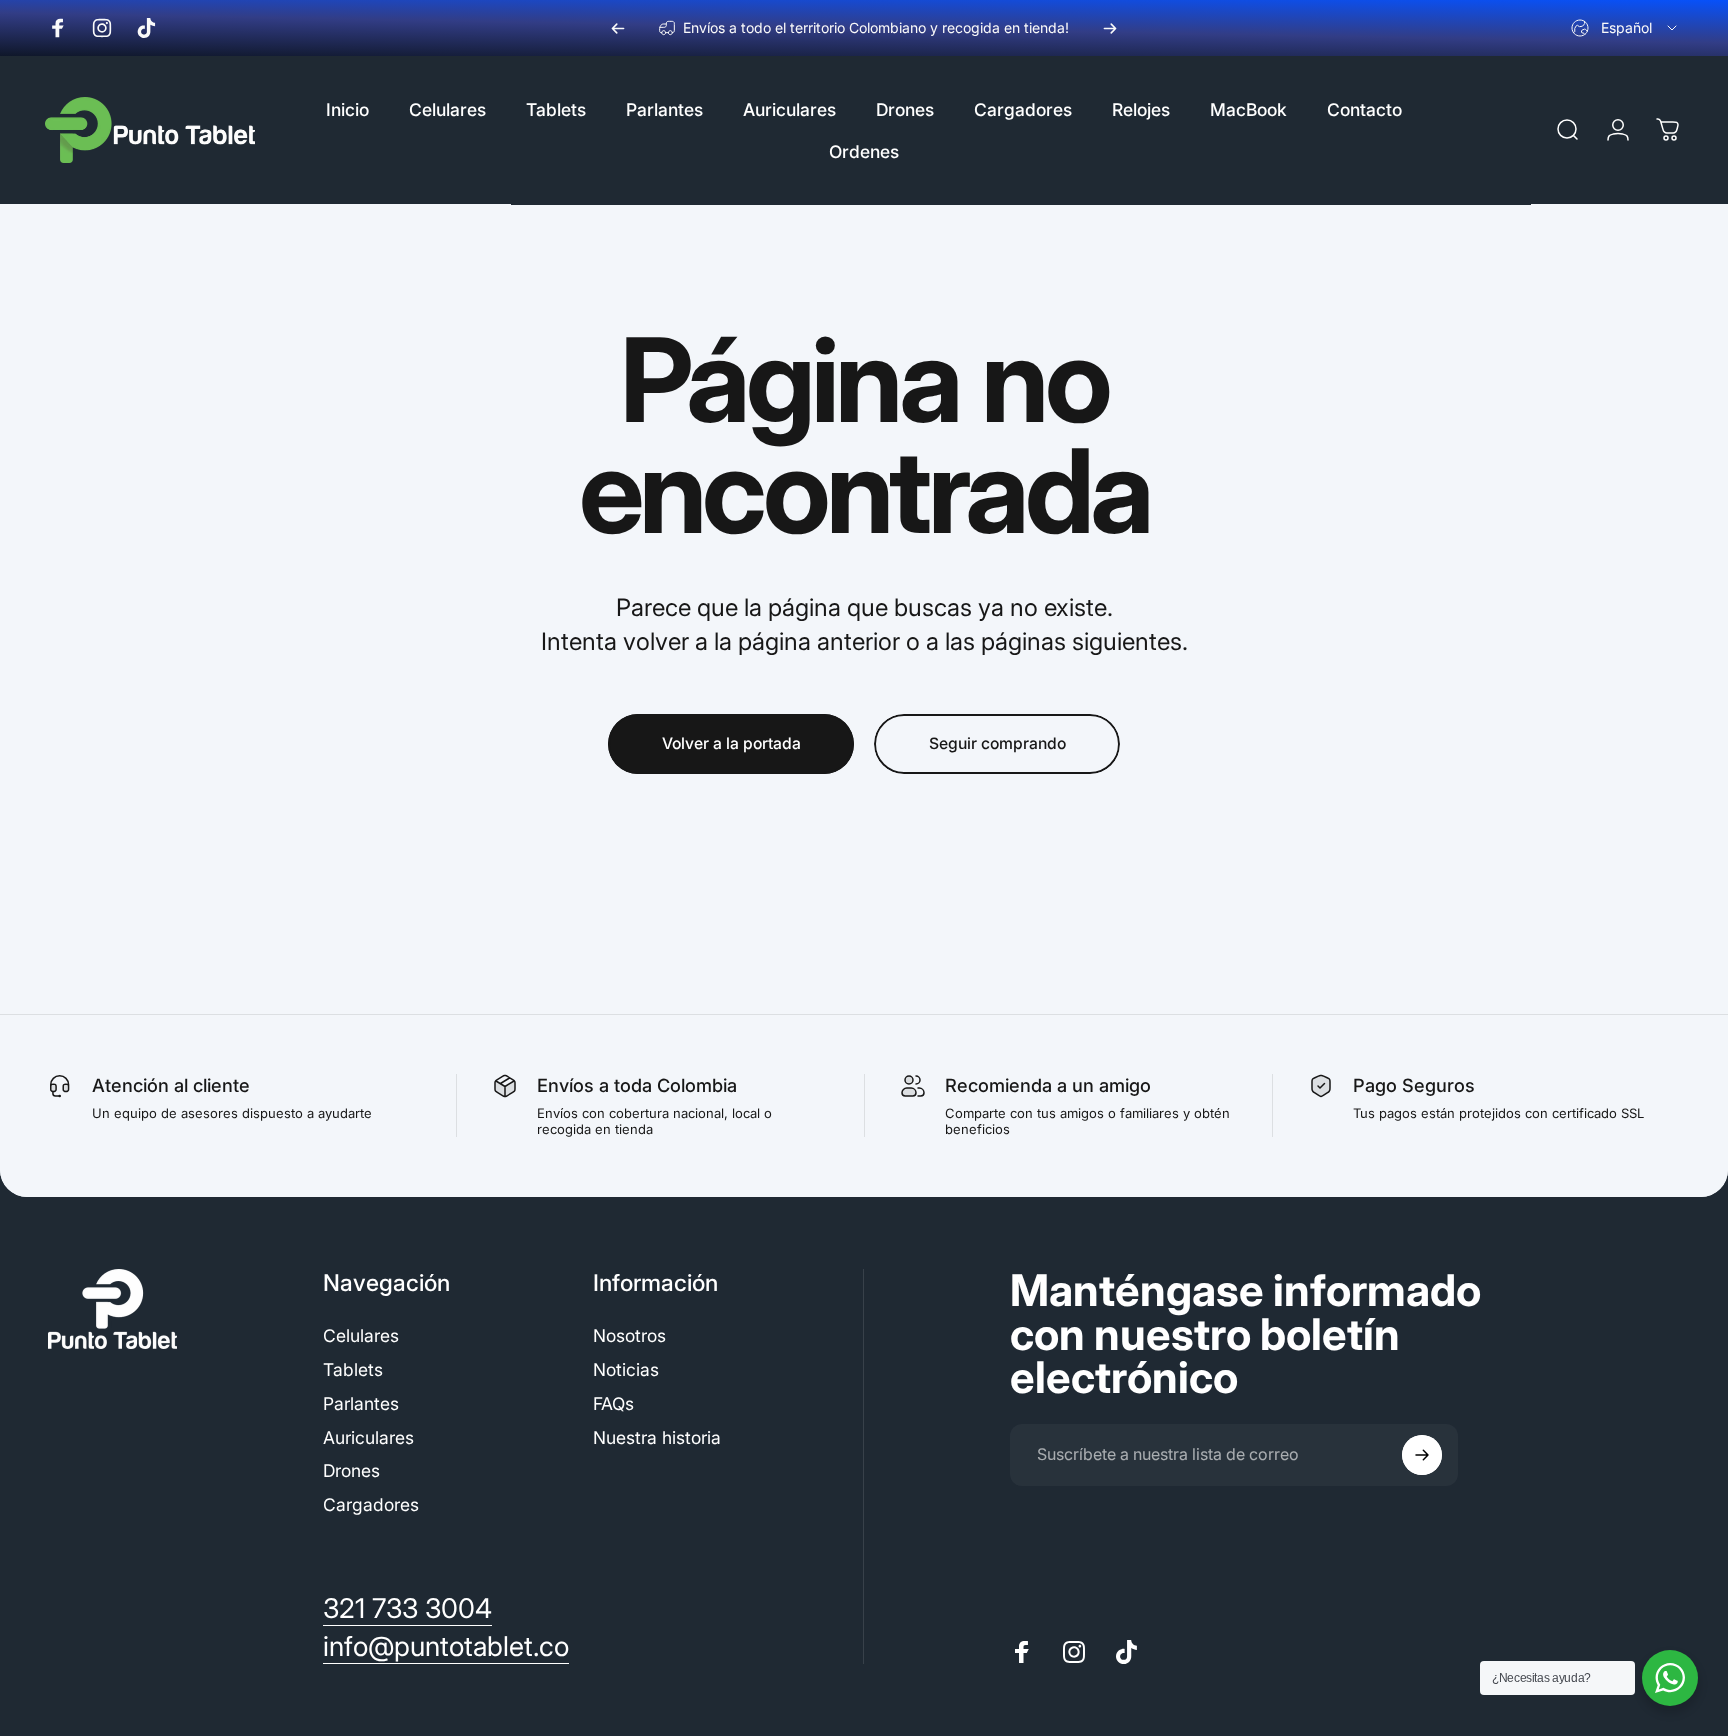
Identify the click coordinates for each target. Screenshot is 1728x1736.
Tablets (353, 1369)
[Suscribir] (1422, 1455)
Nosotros (629, 1335)
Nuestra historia (657, 1437)
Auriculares (368, 1437)
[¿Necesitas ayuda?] (1670, 1678)
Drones (351, 1470)
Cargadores (371, 1504)
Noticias (626, 1369)
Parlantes (361, 1403)
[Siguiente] (1110, 28)
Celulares (361, 1335)
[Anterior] (618, 28)
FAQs (613, 1403)
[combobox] (1625, 28)
